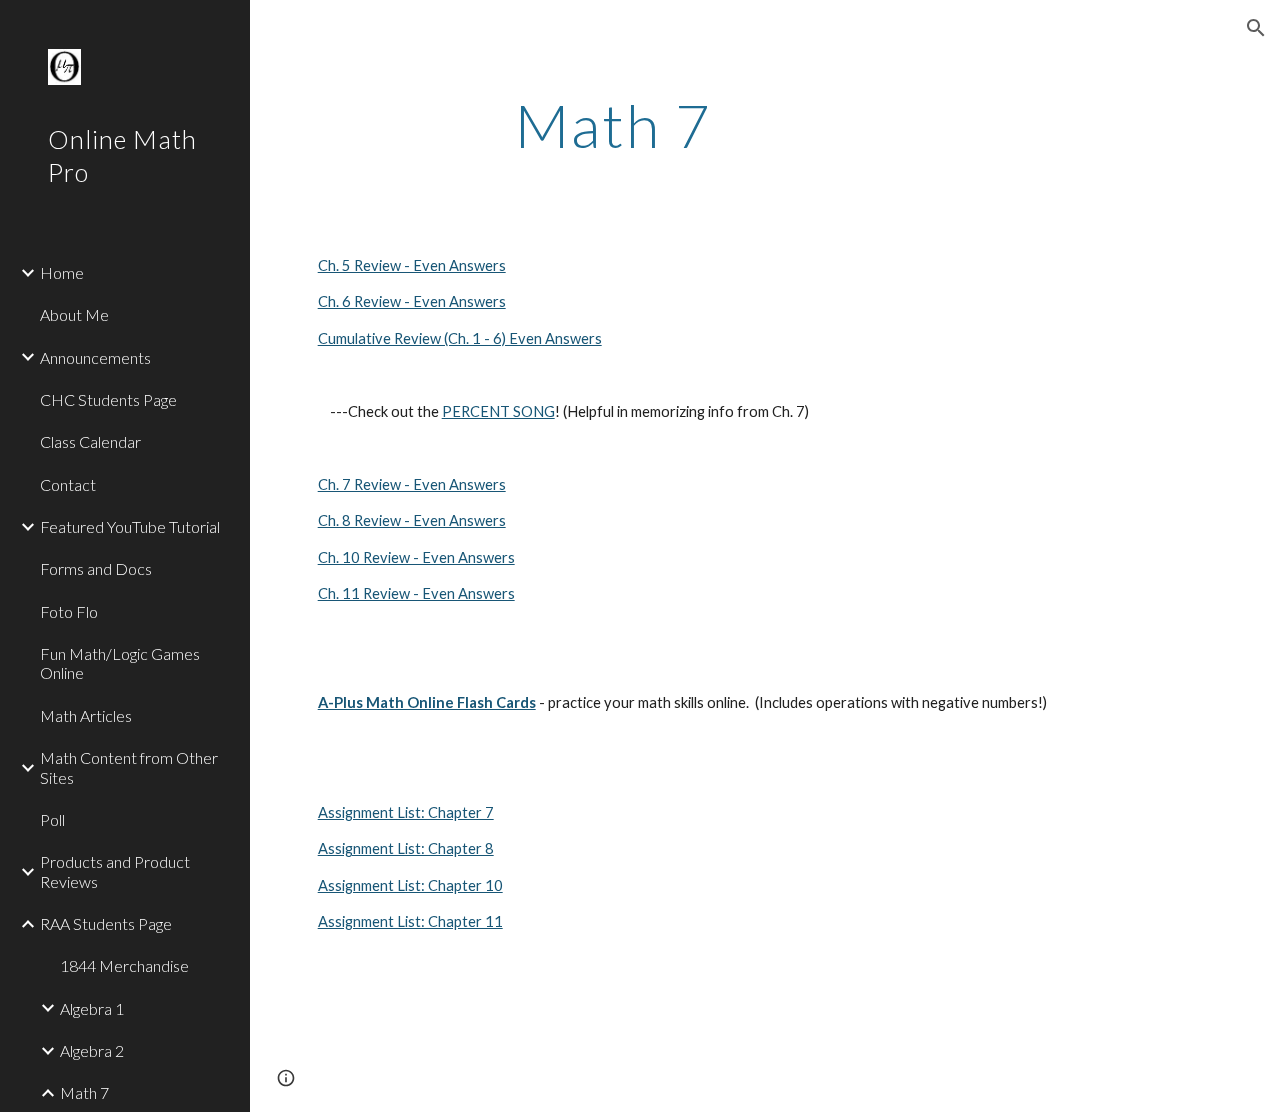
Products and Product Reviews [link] (115, 871)
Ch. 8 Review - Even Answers (412, 520)
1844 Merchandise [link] (124, 965)
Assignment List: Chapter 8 (406, 848)
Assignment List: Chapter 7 (406, 812)
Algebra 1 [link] (92, 1008)
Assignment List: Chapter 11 (410, 921)
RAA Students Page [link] (106, 923)
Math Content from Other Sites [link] (129, 767)
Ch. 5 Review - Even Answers (412, 265)
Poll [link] (52, 819)
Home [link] (62, 272)
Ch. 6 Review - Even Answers (412, 301)
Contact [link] (68, 484)
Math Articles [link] (86, 715)
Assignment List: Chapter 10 (410, 885)
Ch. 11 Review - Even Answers (416, 593)
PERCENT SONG (498, 411)
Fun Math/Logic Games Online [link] (120, 663)
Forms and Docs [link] (96, 568)
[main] (613, 125)
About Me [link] (74, 314)
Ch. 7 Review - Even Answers (412, 484)
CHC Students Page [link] (108, 399)
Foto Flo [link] (69, 611)
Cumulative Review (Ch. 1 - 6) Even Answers (460, 338)
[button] (1256, 28)
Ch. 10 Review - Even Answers (416, 557)
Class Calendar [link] (90, 441)
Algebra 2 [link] (92, 1050)
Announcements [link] (95, 357)
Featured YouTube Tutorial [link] (130, 526)
